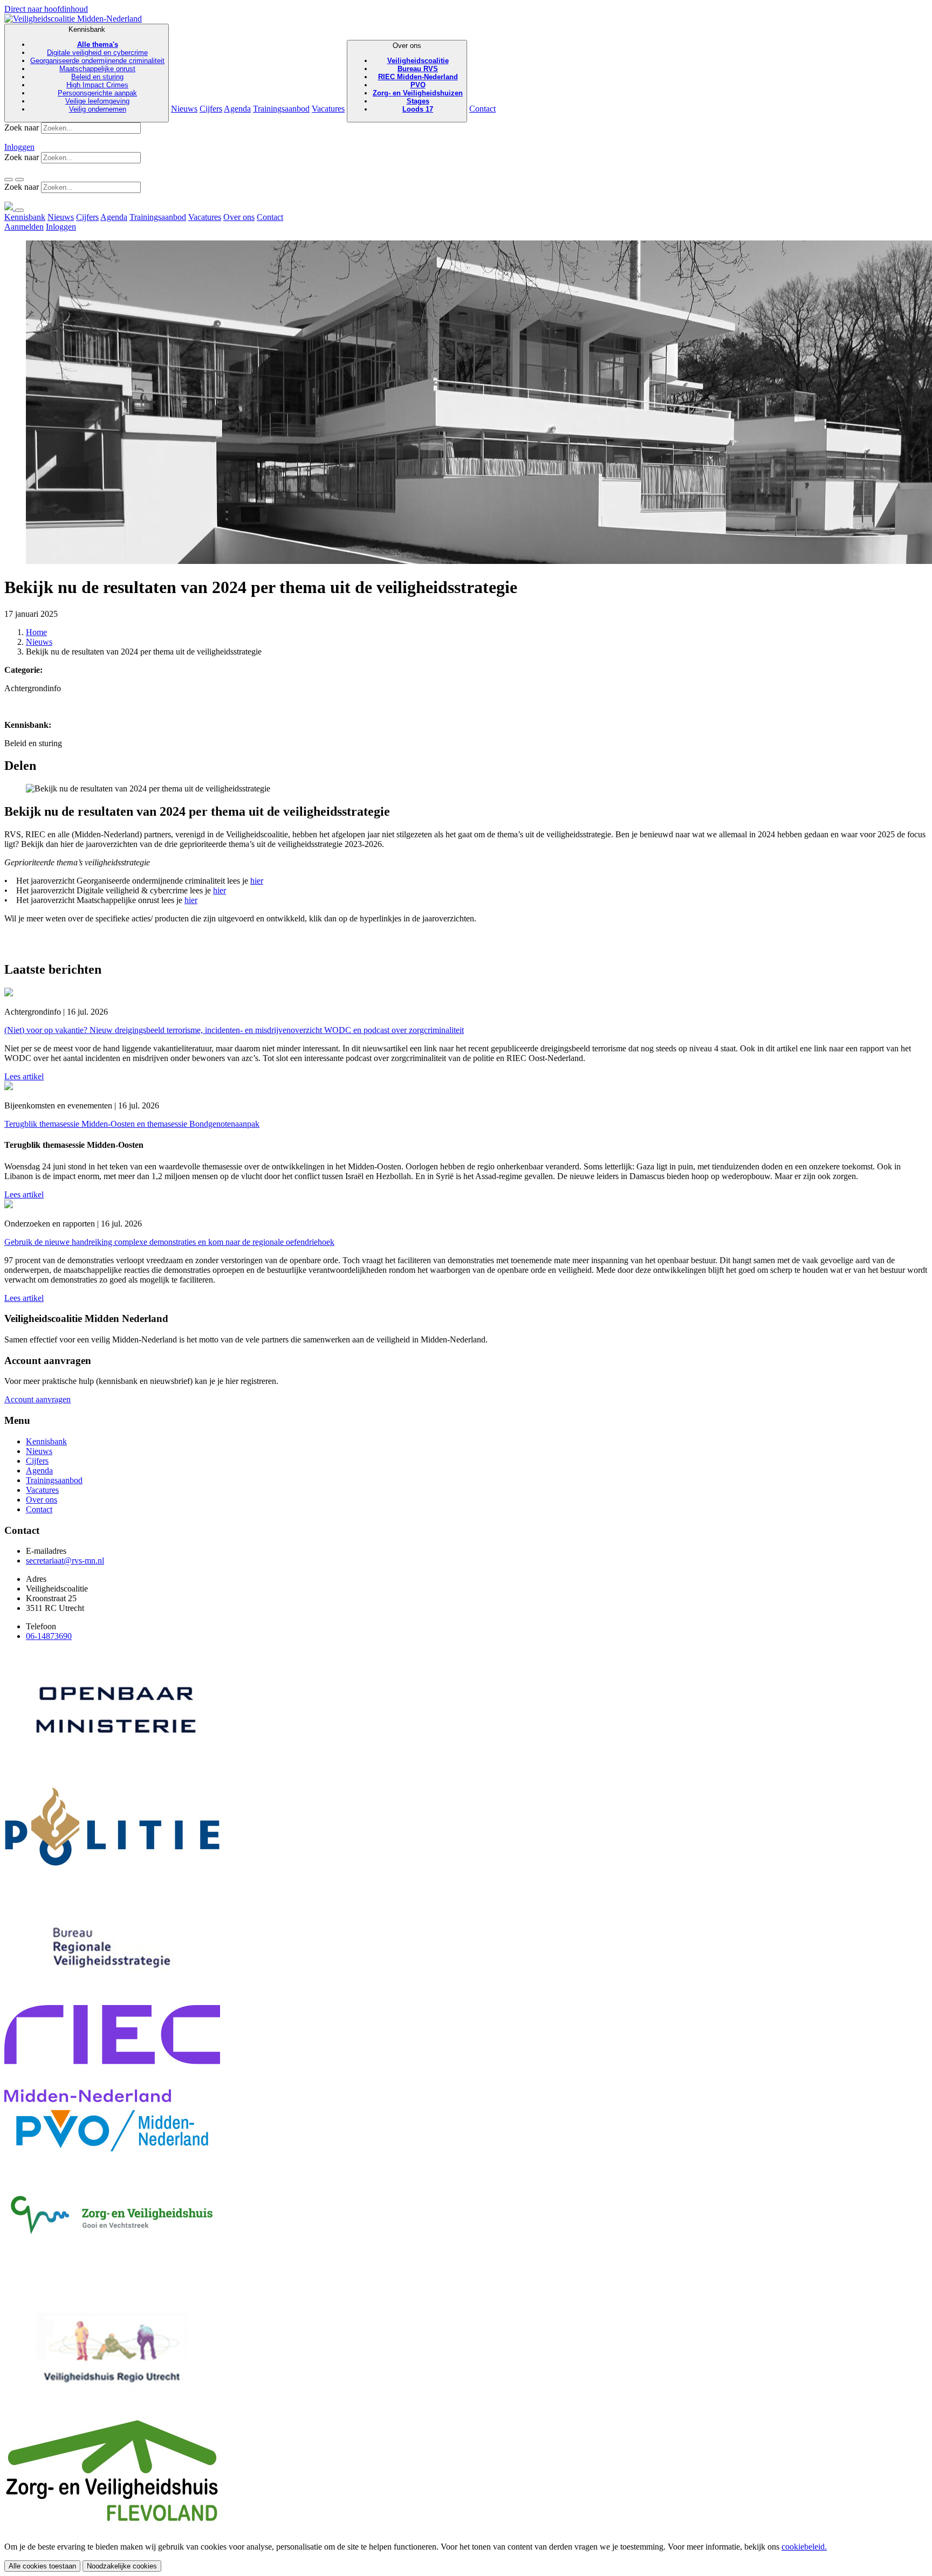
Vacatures (328, 109)
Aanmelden (24, 227)
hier (257, 881)
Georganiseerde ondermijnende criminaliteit (97, 61)
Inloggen (19, 147)
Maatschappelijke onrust (97, 69)
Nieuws (184, 109)
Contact (482, 109)
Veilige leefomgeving (97, 101)
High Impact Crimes (97, 85)
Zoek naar (22, 128)
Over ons (418, 77)
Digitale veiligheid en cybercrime (97, 53)
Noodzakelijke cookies (122, 2566)
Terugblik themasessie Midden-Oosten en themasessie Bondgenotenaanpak (132, 1124)
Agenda (237, 109)
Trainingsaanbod (281, 109)
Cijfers (211, 109)
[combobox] (91, 128)
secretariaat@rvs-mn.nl (65, 1561)
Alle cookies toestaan (42, 2566)
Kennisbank (97, 69)
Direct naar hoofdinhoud (46, 9)
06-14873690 (49, 1636)
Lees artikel (24, 1076)
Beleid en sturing (97, 77)
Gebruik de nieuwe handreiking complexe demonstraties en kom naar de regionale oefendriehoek (169, 1242)
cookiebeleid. (804, 2547)
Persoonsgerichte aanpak (97, 93)
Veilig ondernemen (98, 109)
